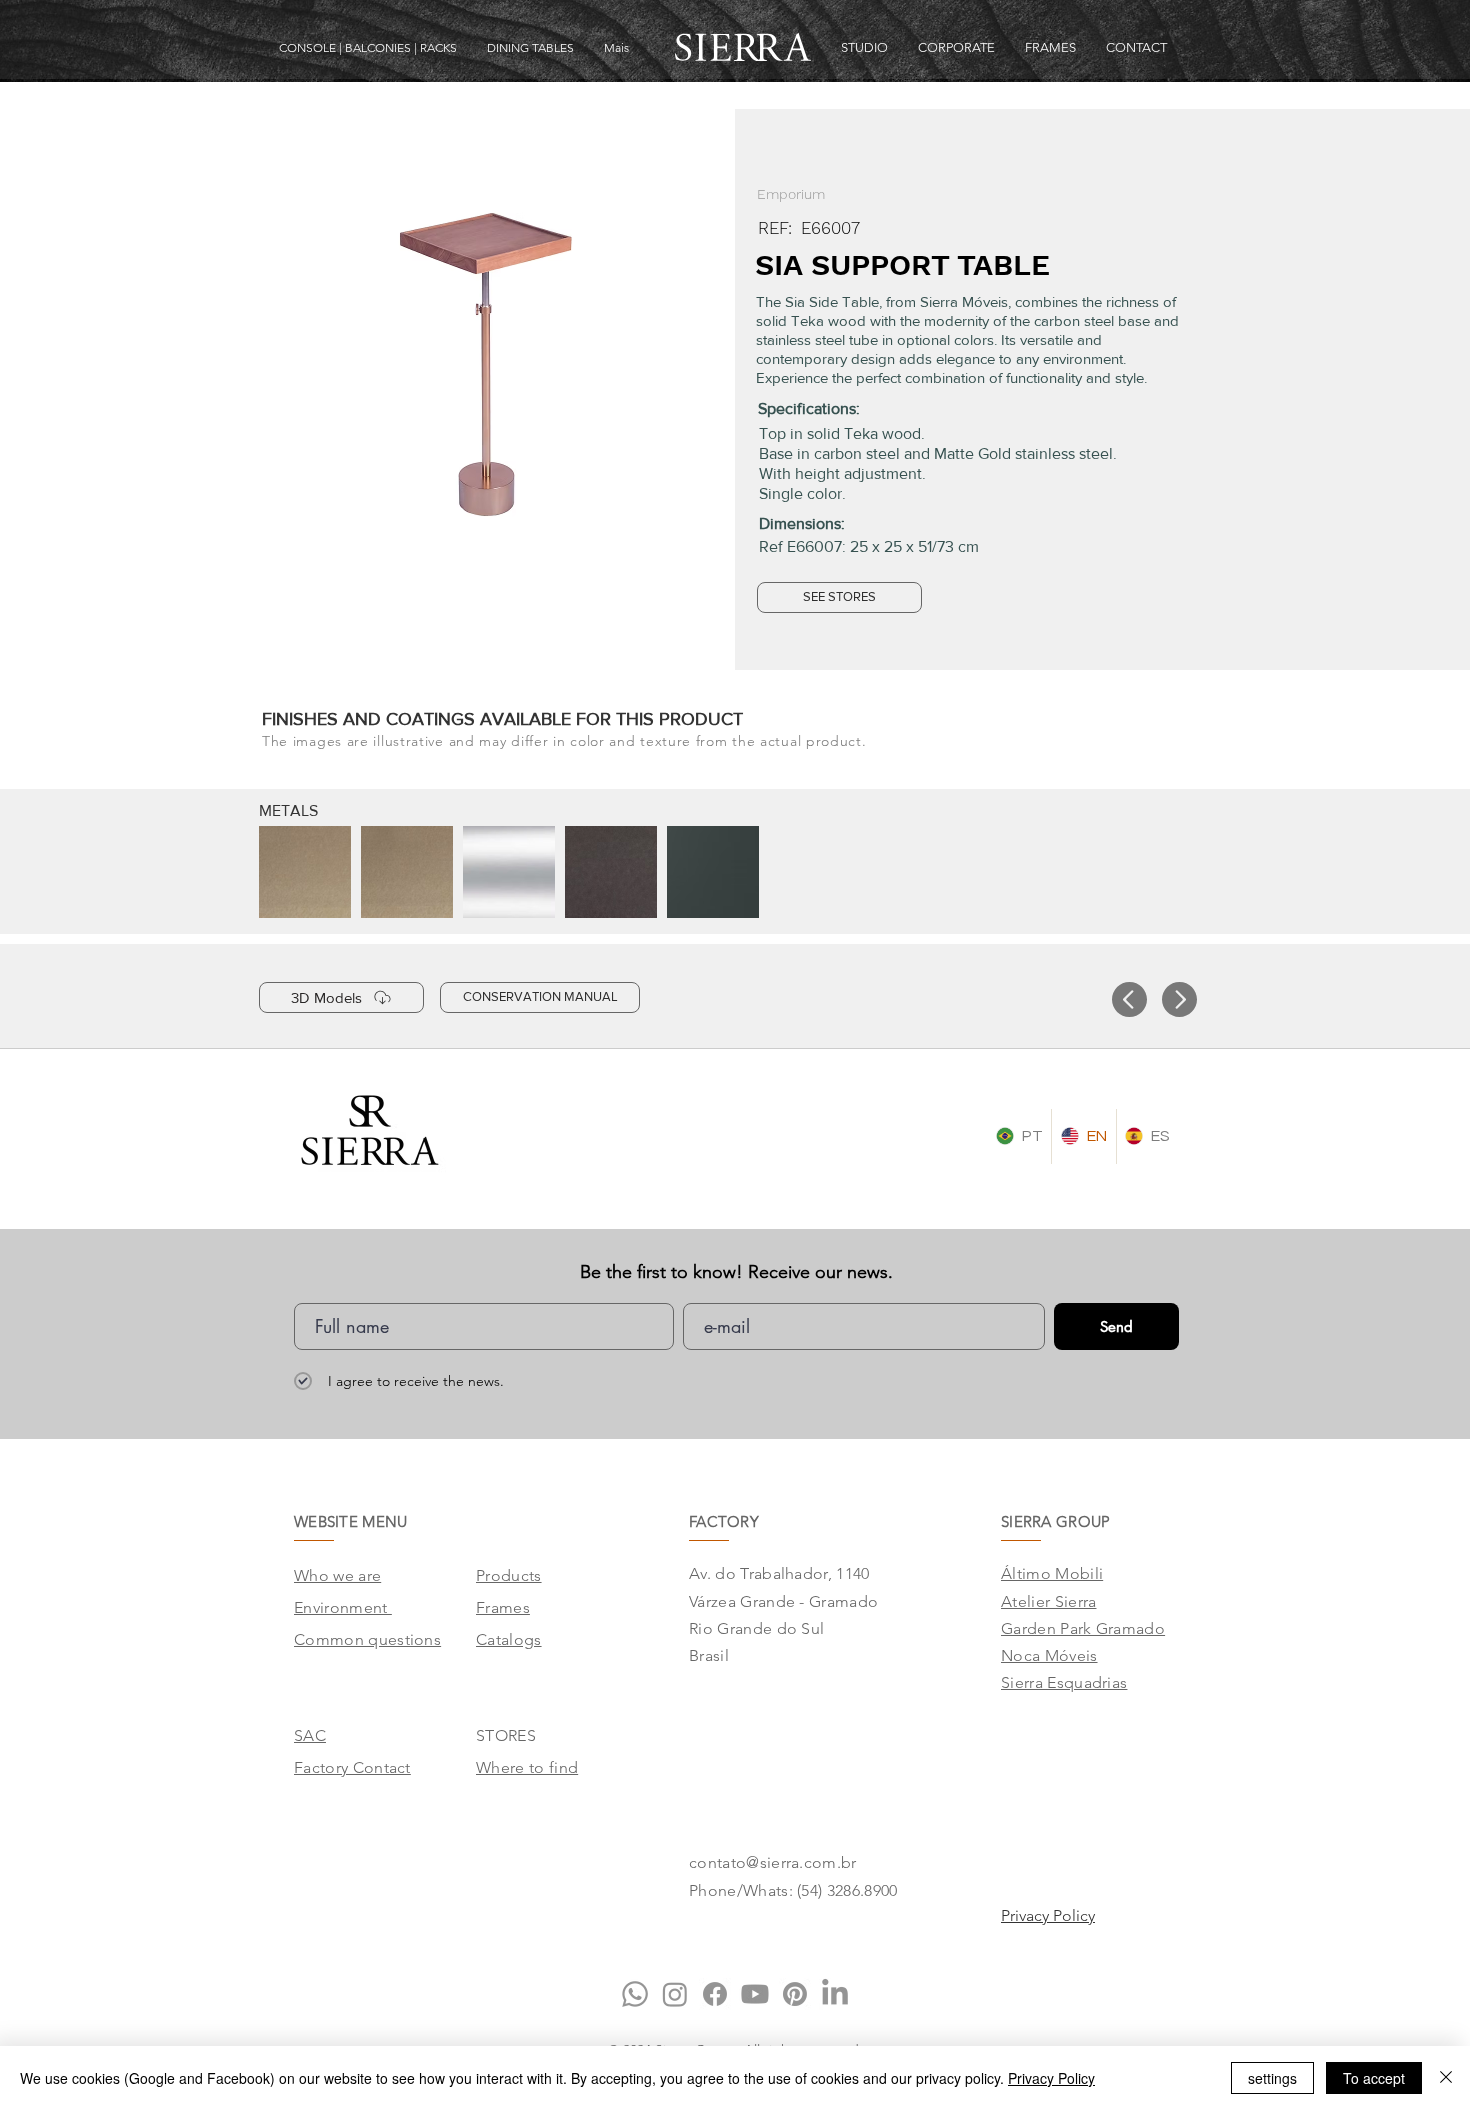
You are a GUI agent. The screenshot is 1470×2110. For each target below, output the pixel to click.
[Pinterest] (795, 1994)
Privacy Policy (1051, 2078)
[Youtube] (755, 1994)
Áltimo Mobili (1052, 1573)
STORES (506, 1735)
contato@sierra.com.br (773, 1862)
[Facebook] (715, 1994)
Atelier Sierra (1048, 1601)
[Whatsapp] (635, 1994)
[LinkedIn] (835, 1994)
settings (1272, 2078)
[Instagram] (675, 1994)
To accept (1374, 2078)
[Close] (1446, 2078)
